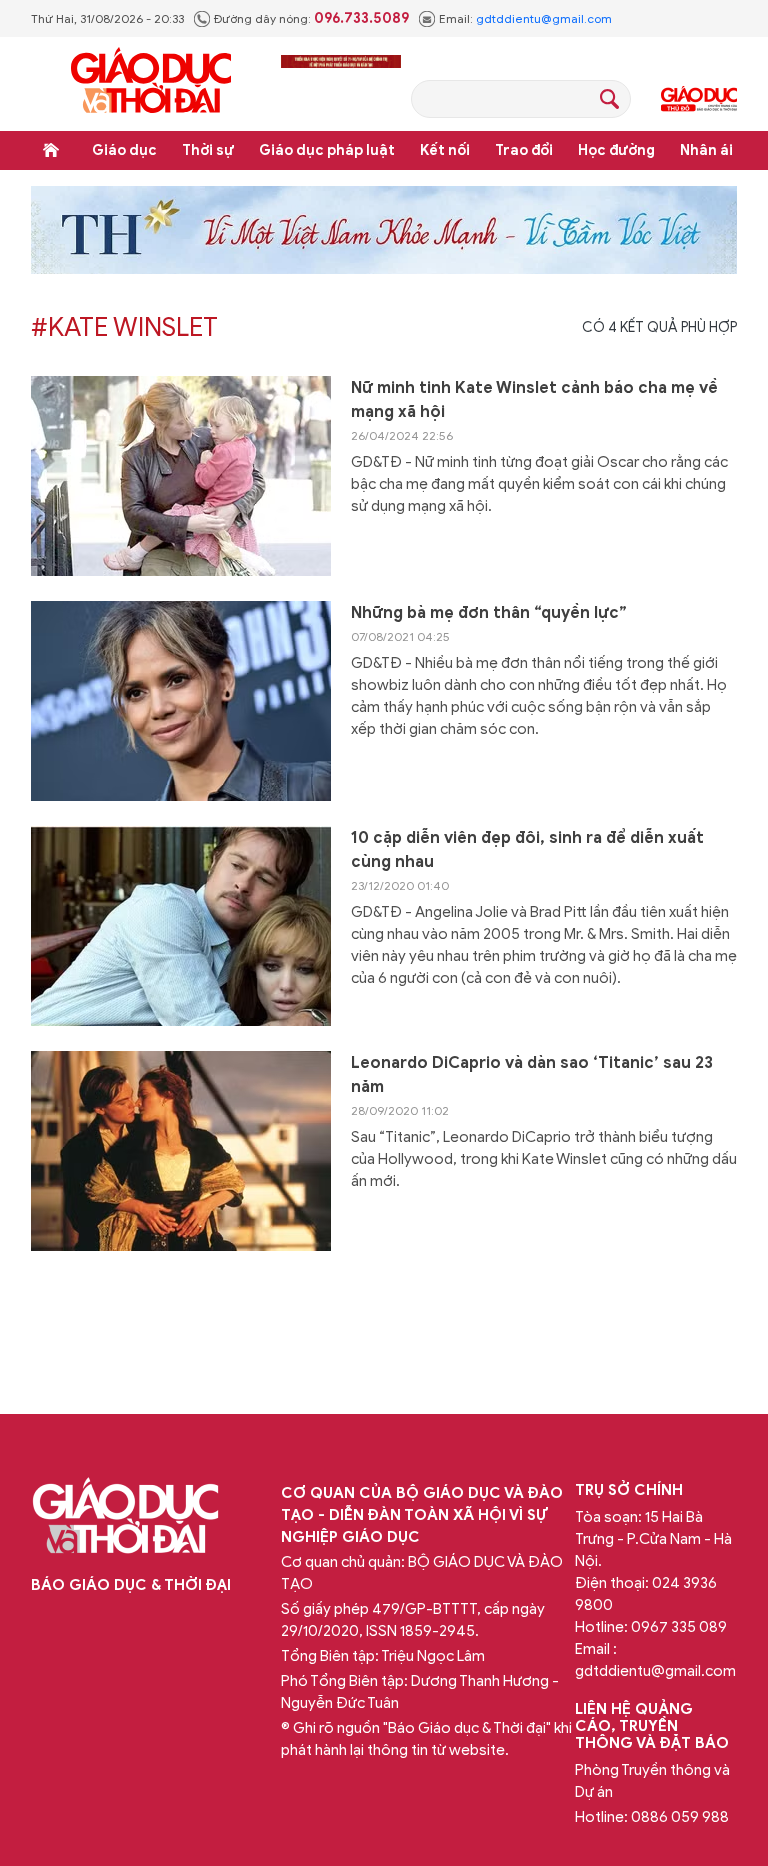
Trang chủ (51, 150)
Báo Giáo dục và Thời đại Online (151, 83)
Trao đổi (524, 150)
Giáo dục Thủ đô (699, 99)
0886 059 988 (680, 1817)
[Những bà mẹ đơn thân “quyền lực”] (181, 701)
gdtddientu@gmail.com (544, 18)
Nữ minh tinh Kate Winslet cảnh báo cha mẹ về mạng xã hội (534, 400)
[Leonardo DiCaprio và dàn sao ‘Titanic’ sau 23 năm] (181, 1151)
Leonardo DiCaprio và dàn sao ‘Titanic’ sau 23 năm (532, 1075)
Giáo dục (124, 150)
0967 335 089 (679, 1627)
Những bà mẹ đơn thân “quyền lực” (489, 613)
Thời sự (208, 150)
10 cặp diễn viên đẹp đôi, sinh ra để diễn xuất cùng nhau (527, 850)
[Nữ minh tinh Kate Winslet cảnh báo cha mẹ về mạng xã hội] (181, 476)
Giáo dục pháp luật (327, 150)
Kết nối (445, 150)
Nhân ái (706, 150)
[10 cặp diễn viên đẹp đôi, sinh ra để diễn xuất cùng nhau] (181, 926)
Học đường (616, 150)
